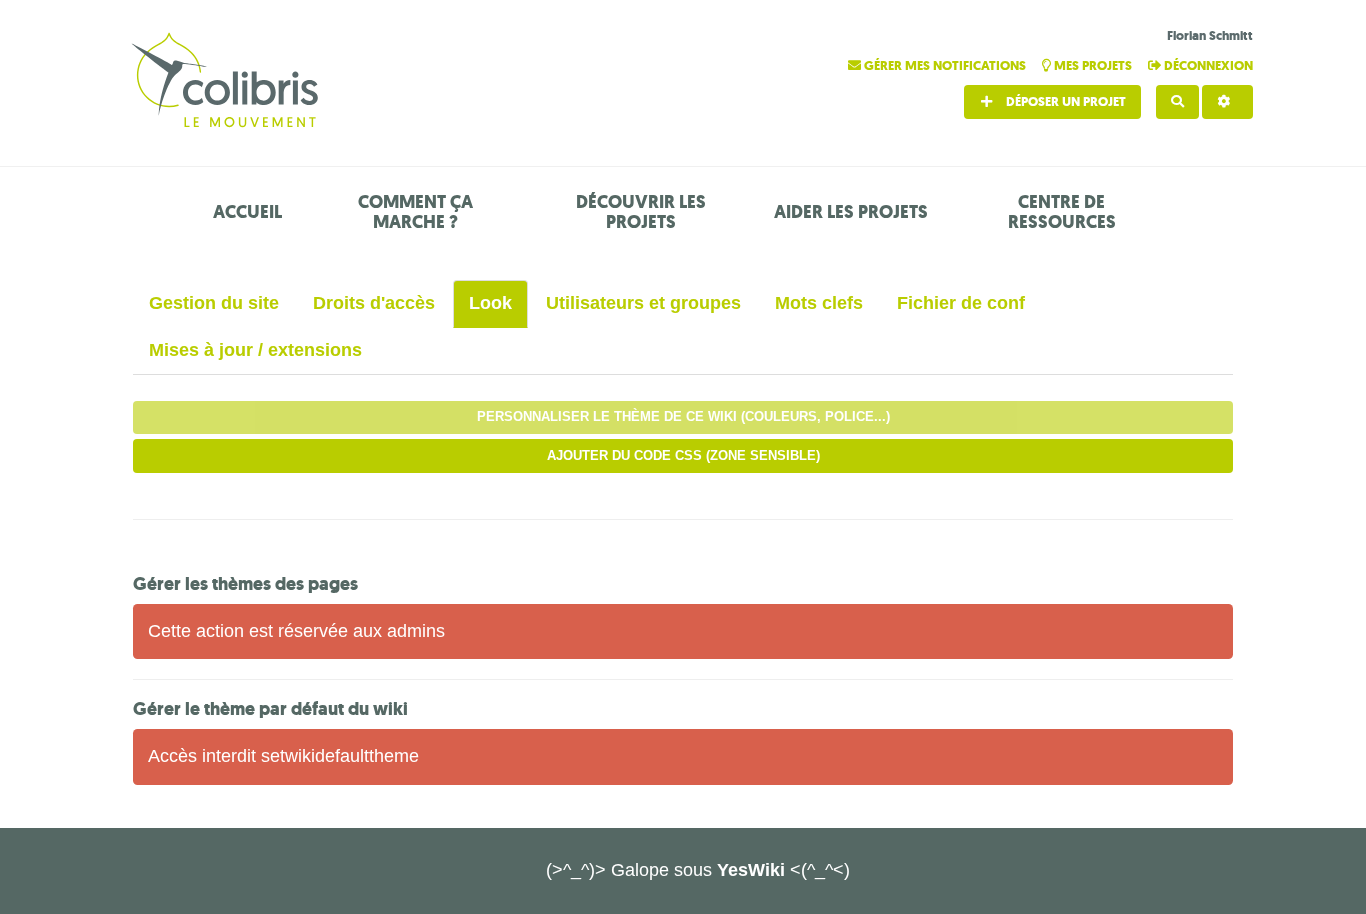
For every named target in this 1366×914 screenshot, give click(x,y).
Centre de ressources (1062, 212)
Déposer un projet (1064, 101)
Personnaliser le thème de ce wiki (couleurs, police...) (683, 416)
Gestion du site (214, 303)
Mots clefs (819, 303)
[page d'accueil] (228, 82)
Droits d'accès (374, 303)
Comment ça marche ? (415, 212)
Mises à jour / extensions (255, 350)
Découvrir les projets (641, 212)
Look (490, 303)
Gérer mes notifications (945, 65)
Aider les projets (851, 212)
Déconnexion (1207, 65)
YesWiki (751, 870)
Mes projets (1093, 65)
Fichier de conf (961, 303)
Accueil (247, 212)
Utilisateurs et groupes (643, 303)
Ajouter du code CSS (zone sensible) (683, 455)
